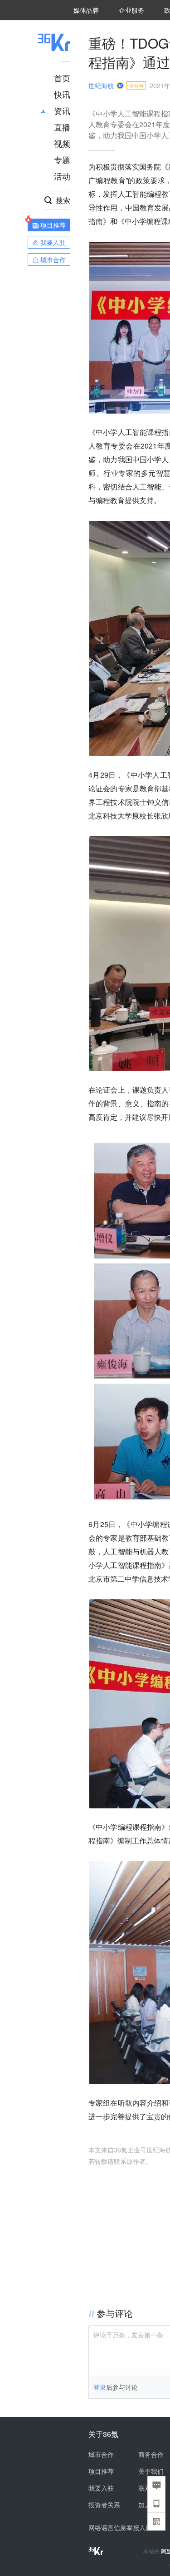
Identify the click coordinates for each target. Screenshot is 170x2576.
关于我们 (151, 2471)
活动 (62, 176)
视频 (62, 143)
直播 (62, 127)
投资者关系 (104, 2505)
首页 (62, 78)
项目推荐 (101, 2471)
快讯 (62, 94)
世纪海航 (101, 85)
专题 (62, 160)
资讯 (62, 110)
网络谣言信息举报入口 (120, 2527)
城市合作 (101, 2454)
